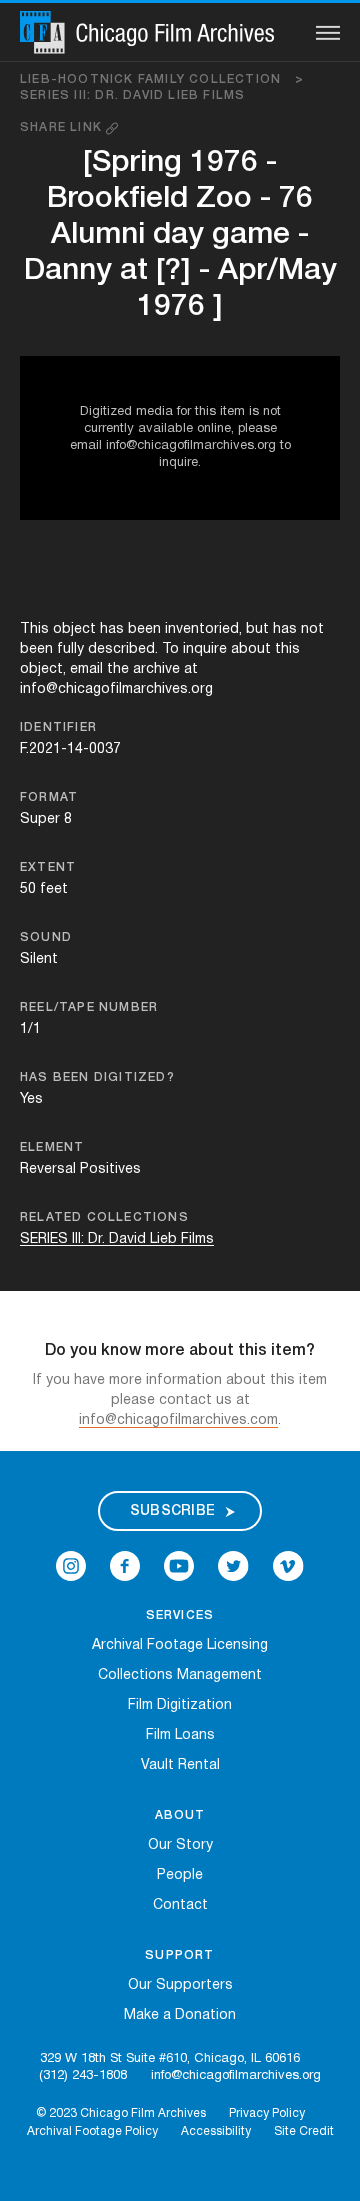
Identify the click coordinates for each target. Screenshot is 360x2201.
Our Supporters (180, 1985)
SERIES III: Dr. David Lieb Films (132, 95)
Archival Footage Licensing (180, 1645)
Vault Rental (180, 1765)
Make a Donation (180, 2015)
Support (179, 1955)
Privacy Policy (267, 2113)
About (180, 1815)
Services (180, 1615)
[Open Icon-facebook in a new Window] (125, 1566)
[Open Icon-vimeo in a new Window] (288, 1566)
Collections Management (180, 1675)
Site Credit (304, 2131)
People (180, 1875)
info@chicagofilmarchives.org (236, 2076)
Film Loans (180, 1735)
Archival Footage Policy (92, 2131)
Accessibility (216, 2131)
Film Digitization (180, 1705)
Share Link (63, 127)
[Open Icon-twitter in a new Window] (233, 1566)
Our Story (180, 1845)
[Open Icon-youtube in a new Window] (179, 1566)
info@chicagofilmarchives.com (178, 1420)
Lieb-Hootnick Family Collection (162, 79)
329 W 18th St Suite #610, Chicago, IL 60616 (170, 2059)
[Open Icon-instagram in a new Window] (71, 1566)
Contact (180, 1905)
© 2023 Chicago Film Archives (121, 2113)
